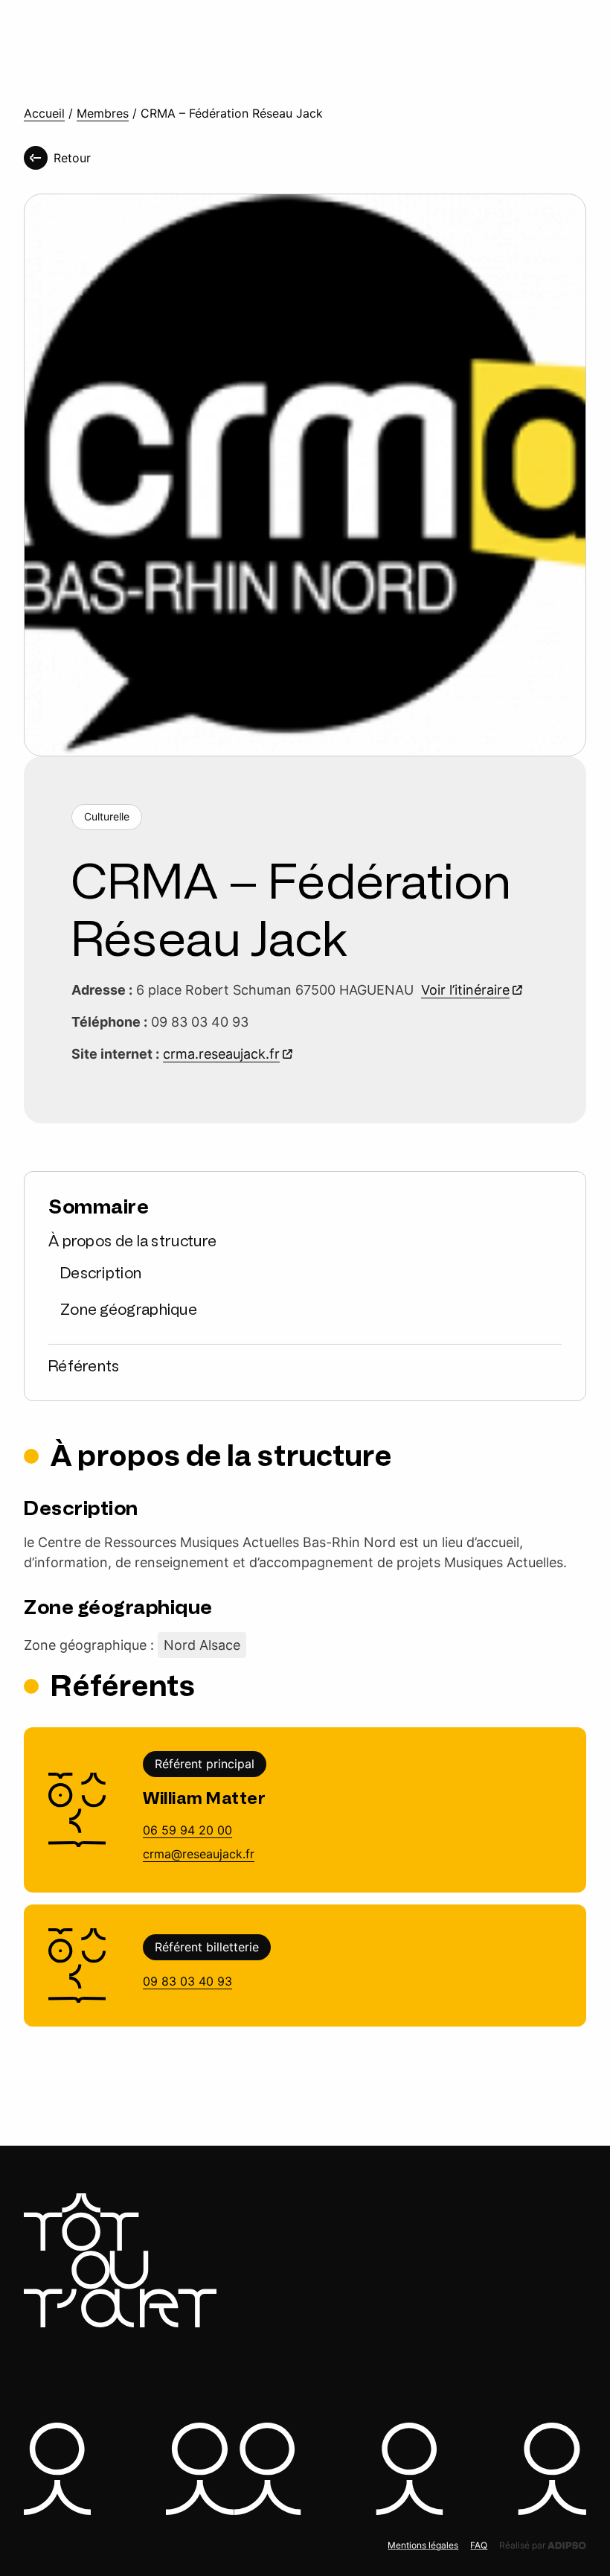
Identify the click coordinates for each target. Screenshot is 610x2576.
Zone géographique (129, 1310)
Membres (103, 114)
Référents (84, 1366)
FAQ (479, 2545)
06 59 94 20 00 (187, 1830)
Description (101, 1273)
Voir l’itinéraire (465, 990)
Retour (72, 158)
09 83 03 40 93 (187, 1981)
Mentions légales (423, 2545)
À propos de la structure (132, 1241)
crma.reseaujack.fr (221, 1054)
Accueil (44, 114)
